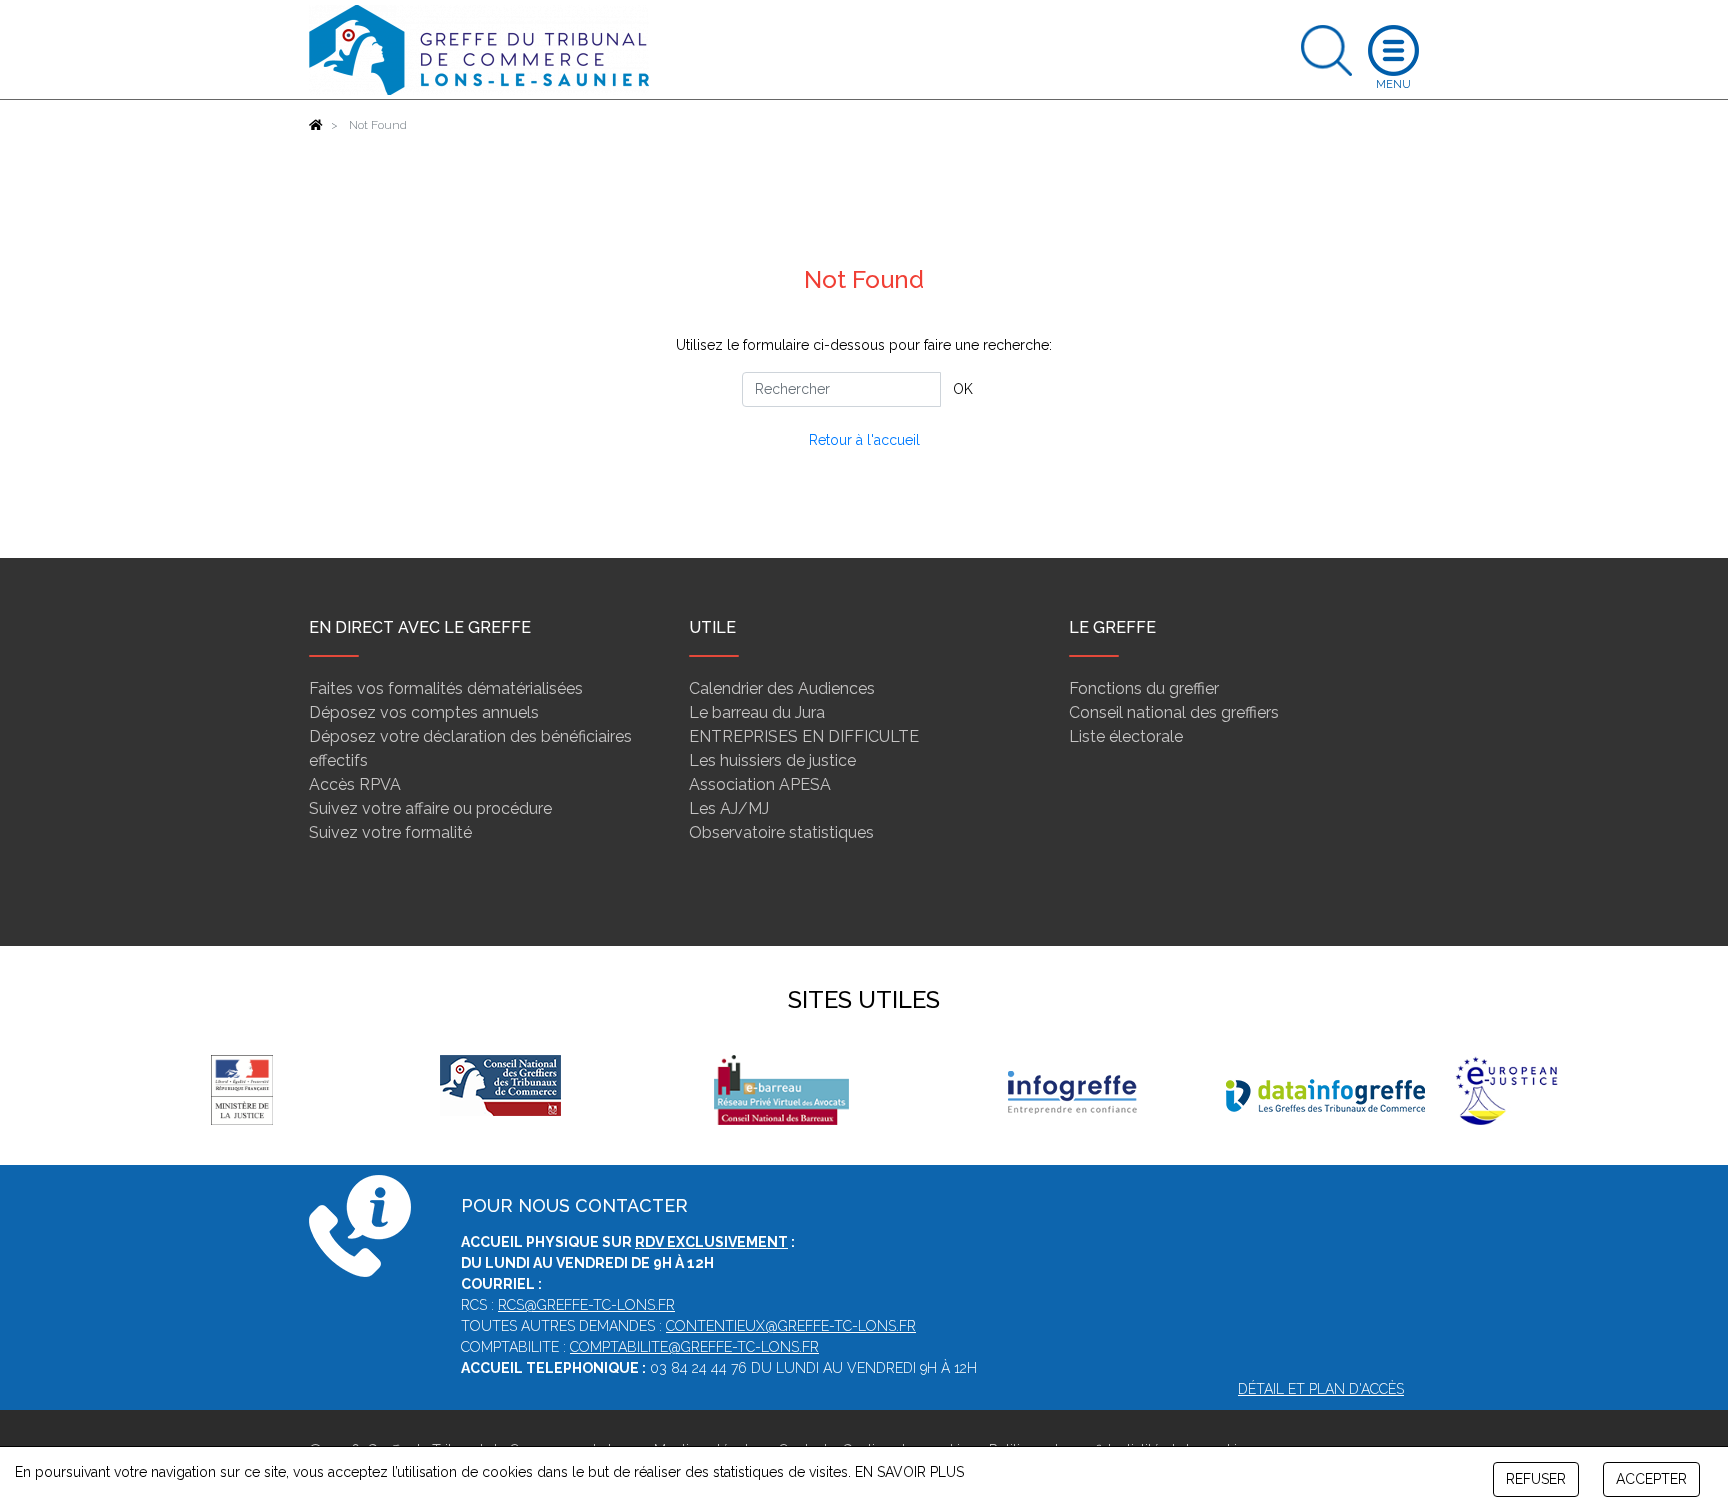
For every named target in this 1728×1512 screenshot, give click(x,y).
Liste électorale (1126, 736)
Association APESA (760, 784)
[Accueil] (316, 125)
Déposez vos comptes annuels (424, 712)
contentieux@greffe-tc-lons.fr (791, 1326)
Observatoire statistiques (781, 832)
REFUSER (1536, 1479)
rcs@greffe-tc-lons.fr (586, 1305)
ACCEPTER (1651, 1479)
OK (963, 389)
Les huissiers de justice (772, 760)
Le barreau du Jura (757, 712)
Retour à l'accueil (864, 440)
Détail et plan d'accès (1321, 1389)
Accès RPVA (355, 784)
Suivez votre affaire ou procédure (430, 808)
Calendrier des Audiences (782, 688)
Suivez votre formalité (390, 832)
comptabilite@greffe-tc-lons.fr (694, 1347)
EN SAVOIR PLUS (909, 1472)
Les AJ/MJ (729, 808)
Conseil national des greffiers (1174, 712)
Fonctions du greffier (1144, 688)
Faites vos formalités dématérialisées (446, 688)
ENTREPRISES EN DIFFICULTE (804, 736)
